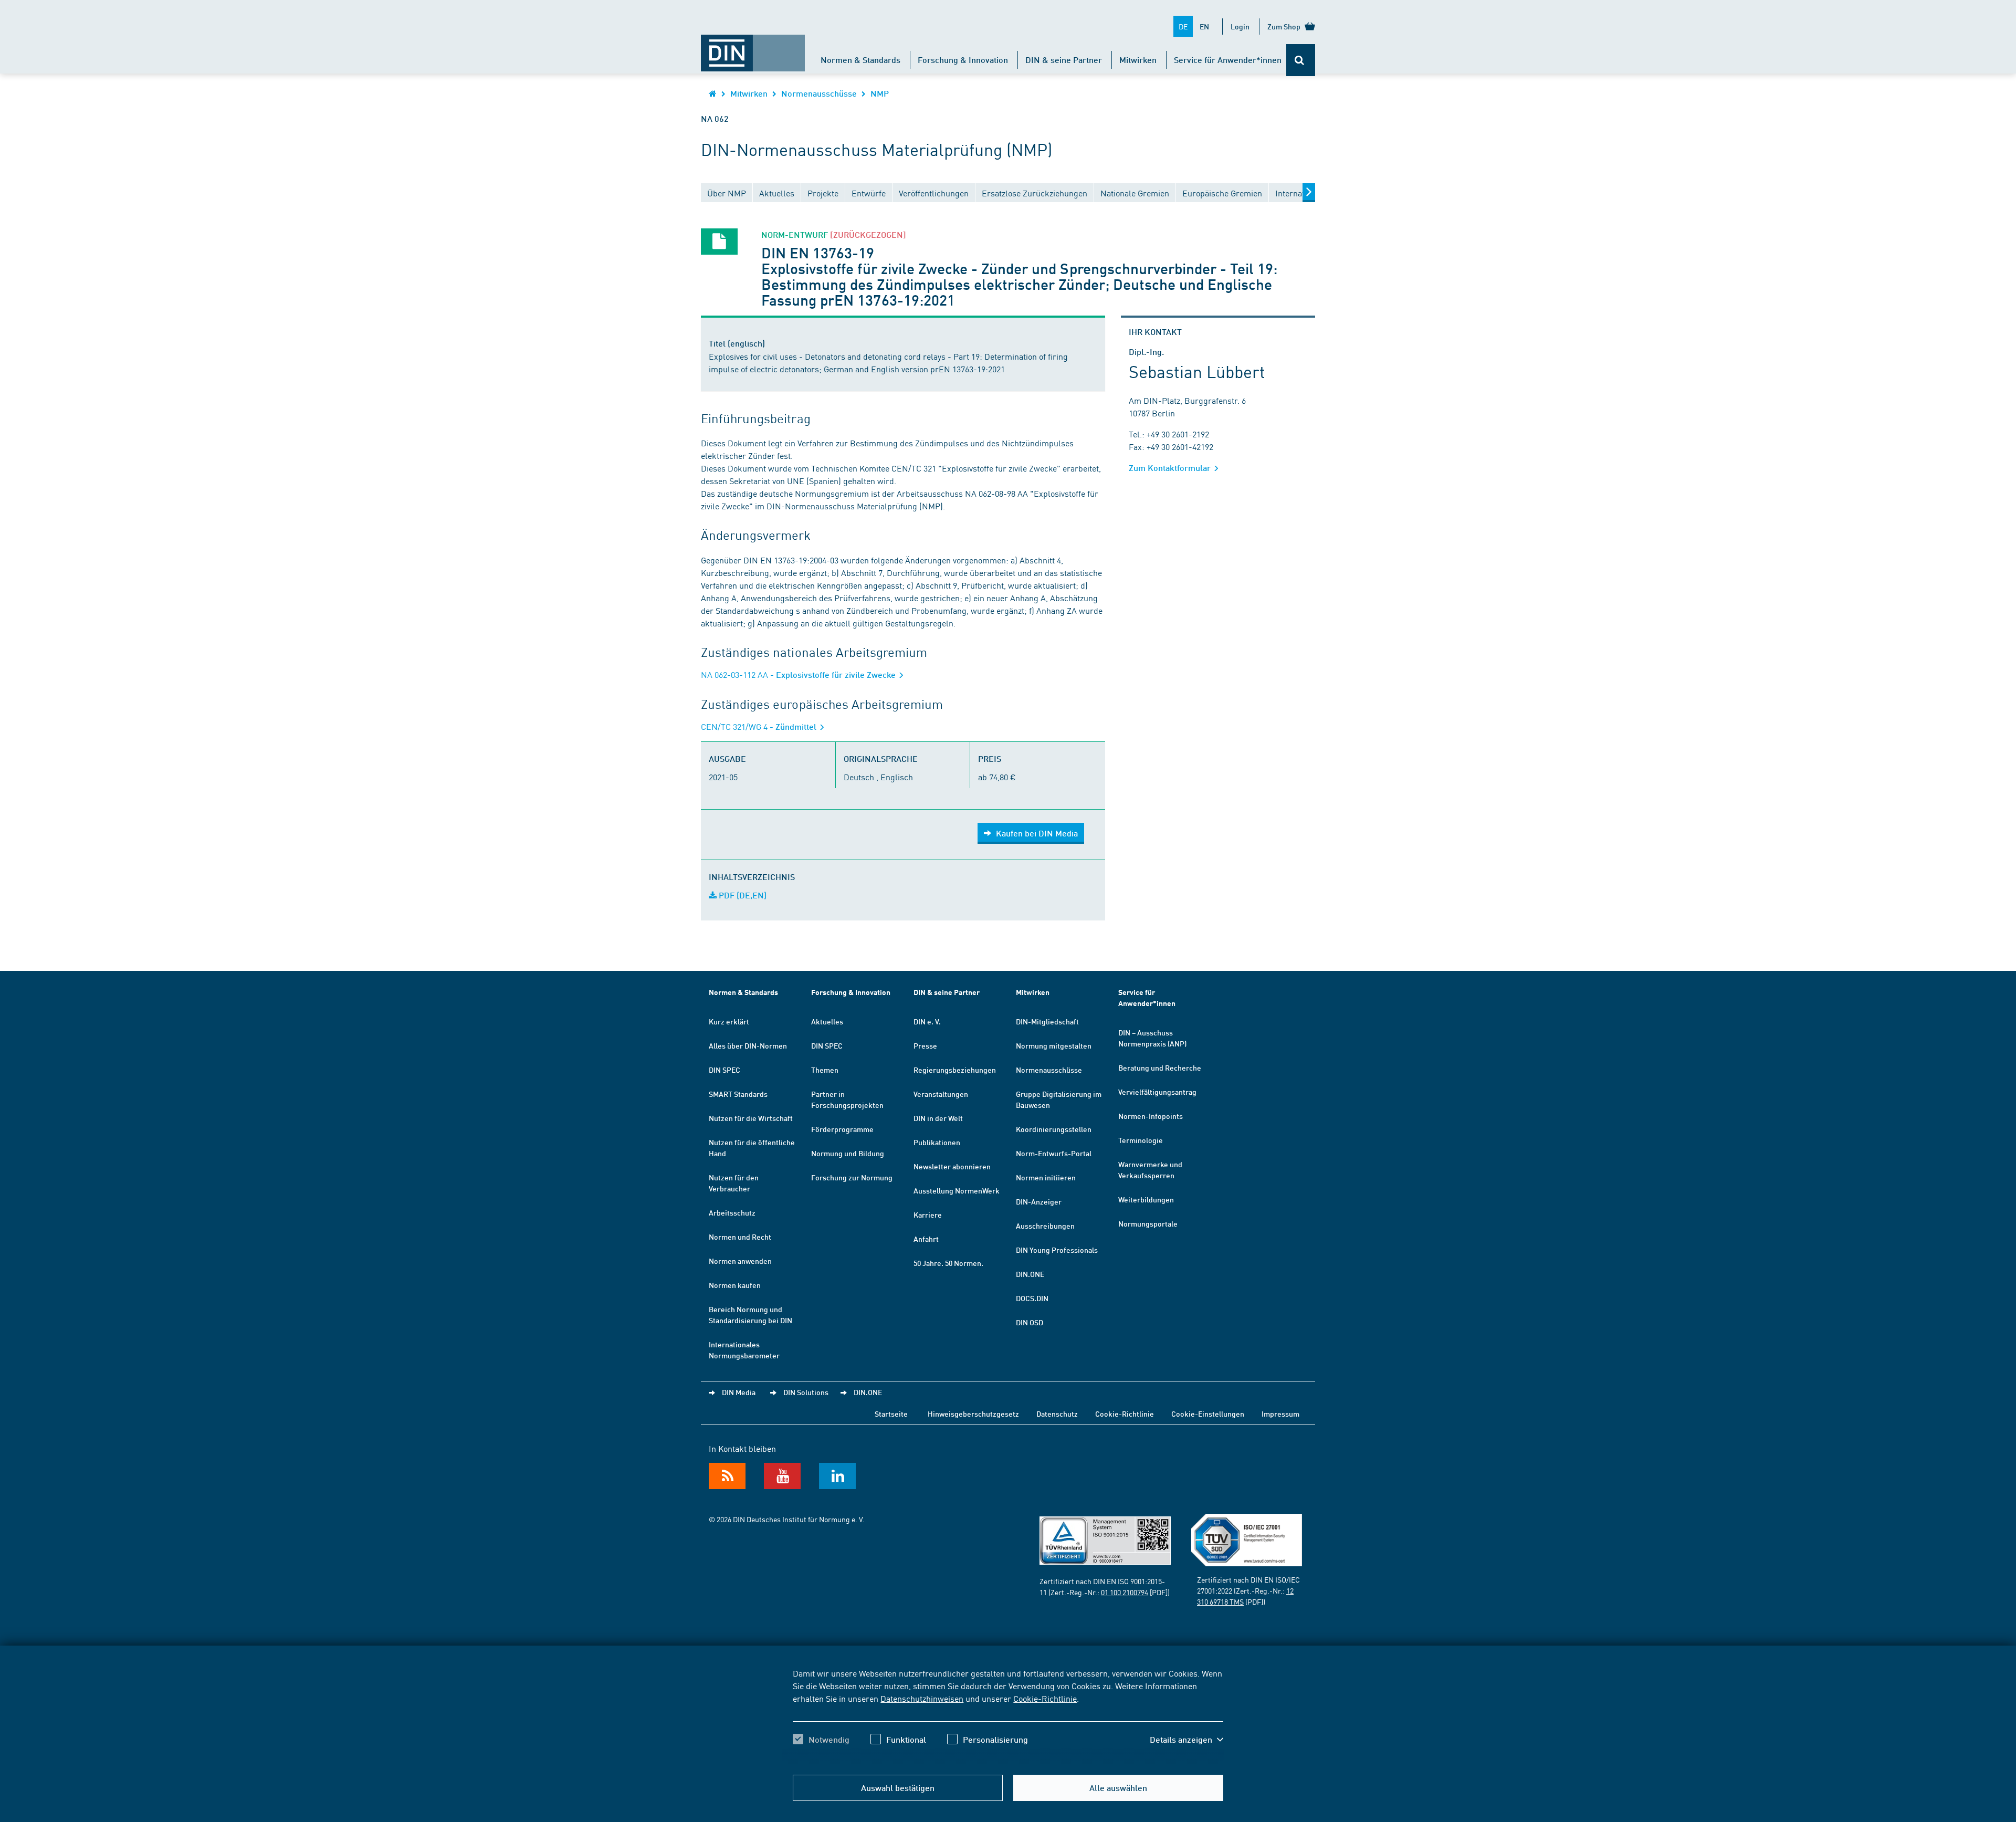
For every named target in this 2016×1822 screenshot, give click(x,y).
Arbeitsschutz (732, 1212)
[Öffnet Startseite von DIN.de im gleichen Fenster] (753, 48)
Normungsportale (1148, 1223)
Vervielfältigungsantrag (1157, 1092)
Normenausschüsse (819, 93)
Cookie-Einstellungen (1208, 1413)
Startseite (891, 1413)
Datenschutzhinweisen (922, 1698)
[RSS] (727, 1476)
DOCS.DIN (1032, 1298)
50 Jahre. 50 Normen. (948, 1263)
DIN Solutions (806, 1392)
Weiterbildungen (1146, 1199)
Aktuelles (827, 1021)
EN (1204, 26)
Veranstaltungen (941, 1094)
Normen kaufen (735, 1285)
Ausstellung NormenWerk (957, 1190)
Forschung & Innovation (963, 60)
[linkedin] (837, 1476)
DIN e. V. (927, 1021)
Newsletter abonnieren (952, 1166)
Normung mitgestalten (1054, 1045)
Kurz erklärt (729, 1021)
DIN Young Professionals (1057, 1250)
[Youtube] (782, 1476)
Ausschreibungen (1045, 1226)
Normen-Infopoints (1151, 1116)
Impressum (1280, 1413)
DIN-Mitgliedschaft (1047, 1021)
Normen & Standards (860, 60)
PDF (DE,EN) (742, 895)
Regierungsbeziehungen (955, 1070)
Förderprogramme (842, 1129)
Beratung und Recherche (1160, 1067)
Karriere (928, 1214)
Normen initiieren (1046, 1177)
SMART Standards (738, 1094)
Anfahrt (926, 1239)
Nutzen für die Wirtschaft (751, 1118)
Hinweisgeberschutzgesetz (973, 1413)
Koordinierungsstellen (1054, 1129)
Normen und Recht (740, 1237)
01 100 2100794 (1125, 1592)
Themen (825, 1070)
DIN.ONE (1030, 1274)
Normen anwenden (740, 1261)
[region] (1008, 1715)
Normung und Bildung (848, 1153)
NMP (880, 93)
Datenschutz (1057, 1413)
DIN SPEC (724, 1070)
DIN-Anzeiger (1039, 1201)
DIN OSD (1030, 1322)
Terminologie (1141, 1140)
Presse (925, 1045)
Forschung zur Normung (852, 1177)
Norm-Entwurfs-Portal (1054, 1153)
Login (1240, 26)
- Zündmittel (760, 726)
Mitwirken (1138, 60)
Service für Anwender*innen (1228, 60)
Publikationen (937, 1142)
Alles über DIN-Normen (748, 1045)
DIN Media (739, 1392)
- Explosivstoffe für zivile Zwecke (799, 674)
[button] (1186, 1740)
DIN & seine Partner (1064, 60)
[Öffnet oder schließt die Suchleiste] (1301, 60)
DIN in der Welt (938, 1118)
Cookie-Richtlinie (1045, 1698)
